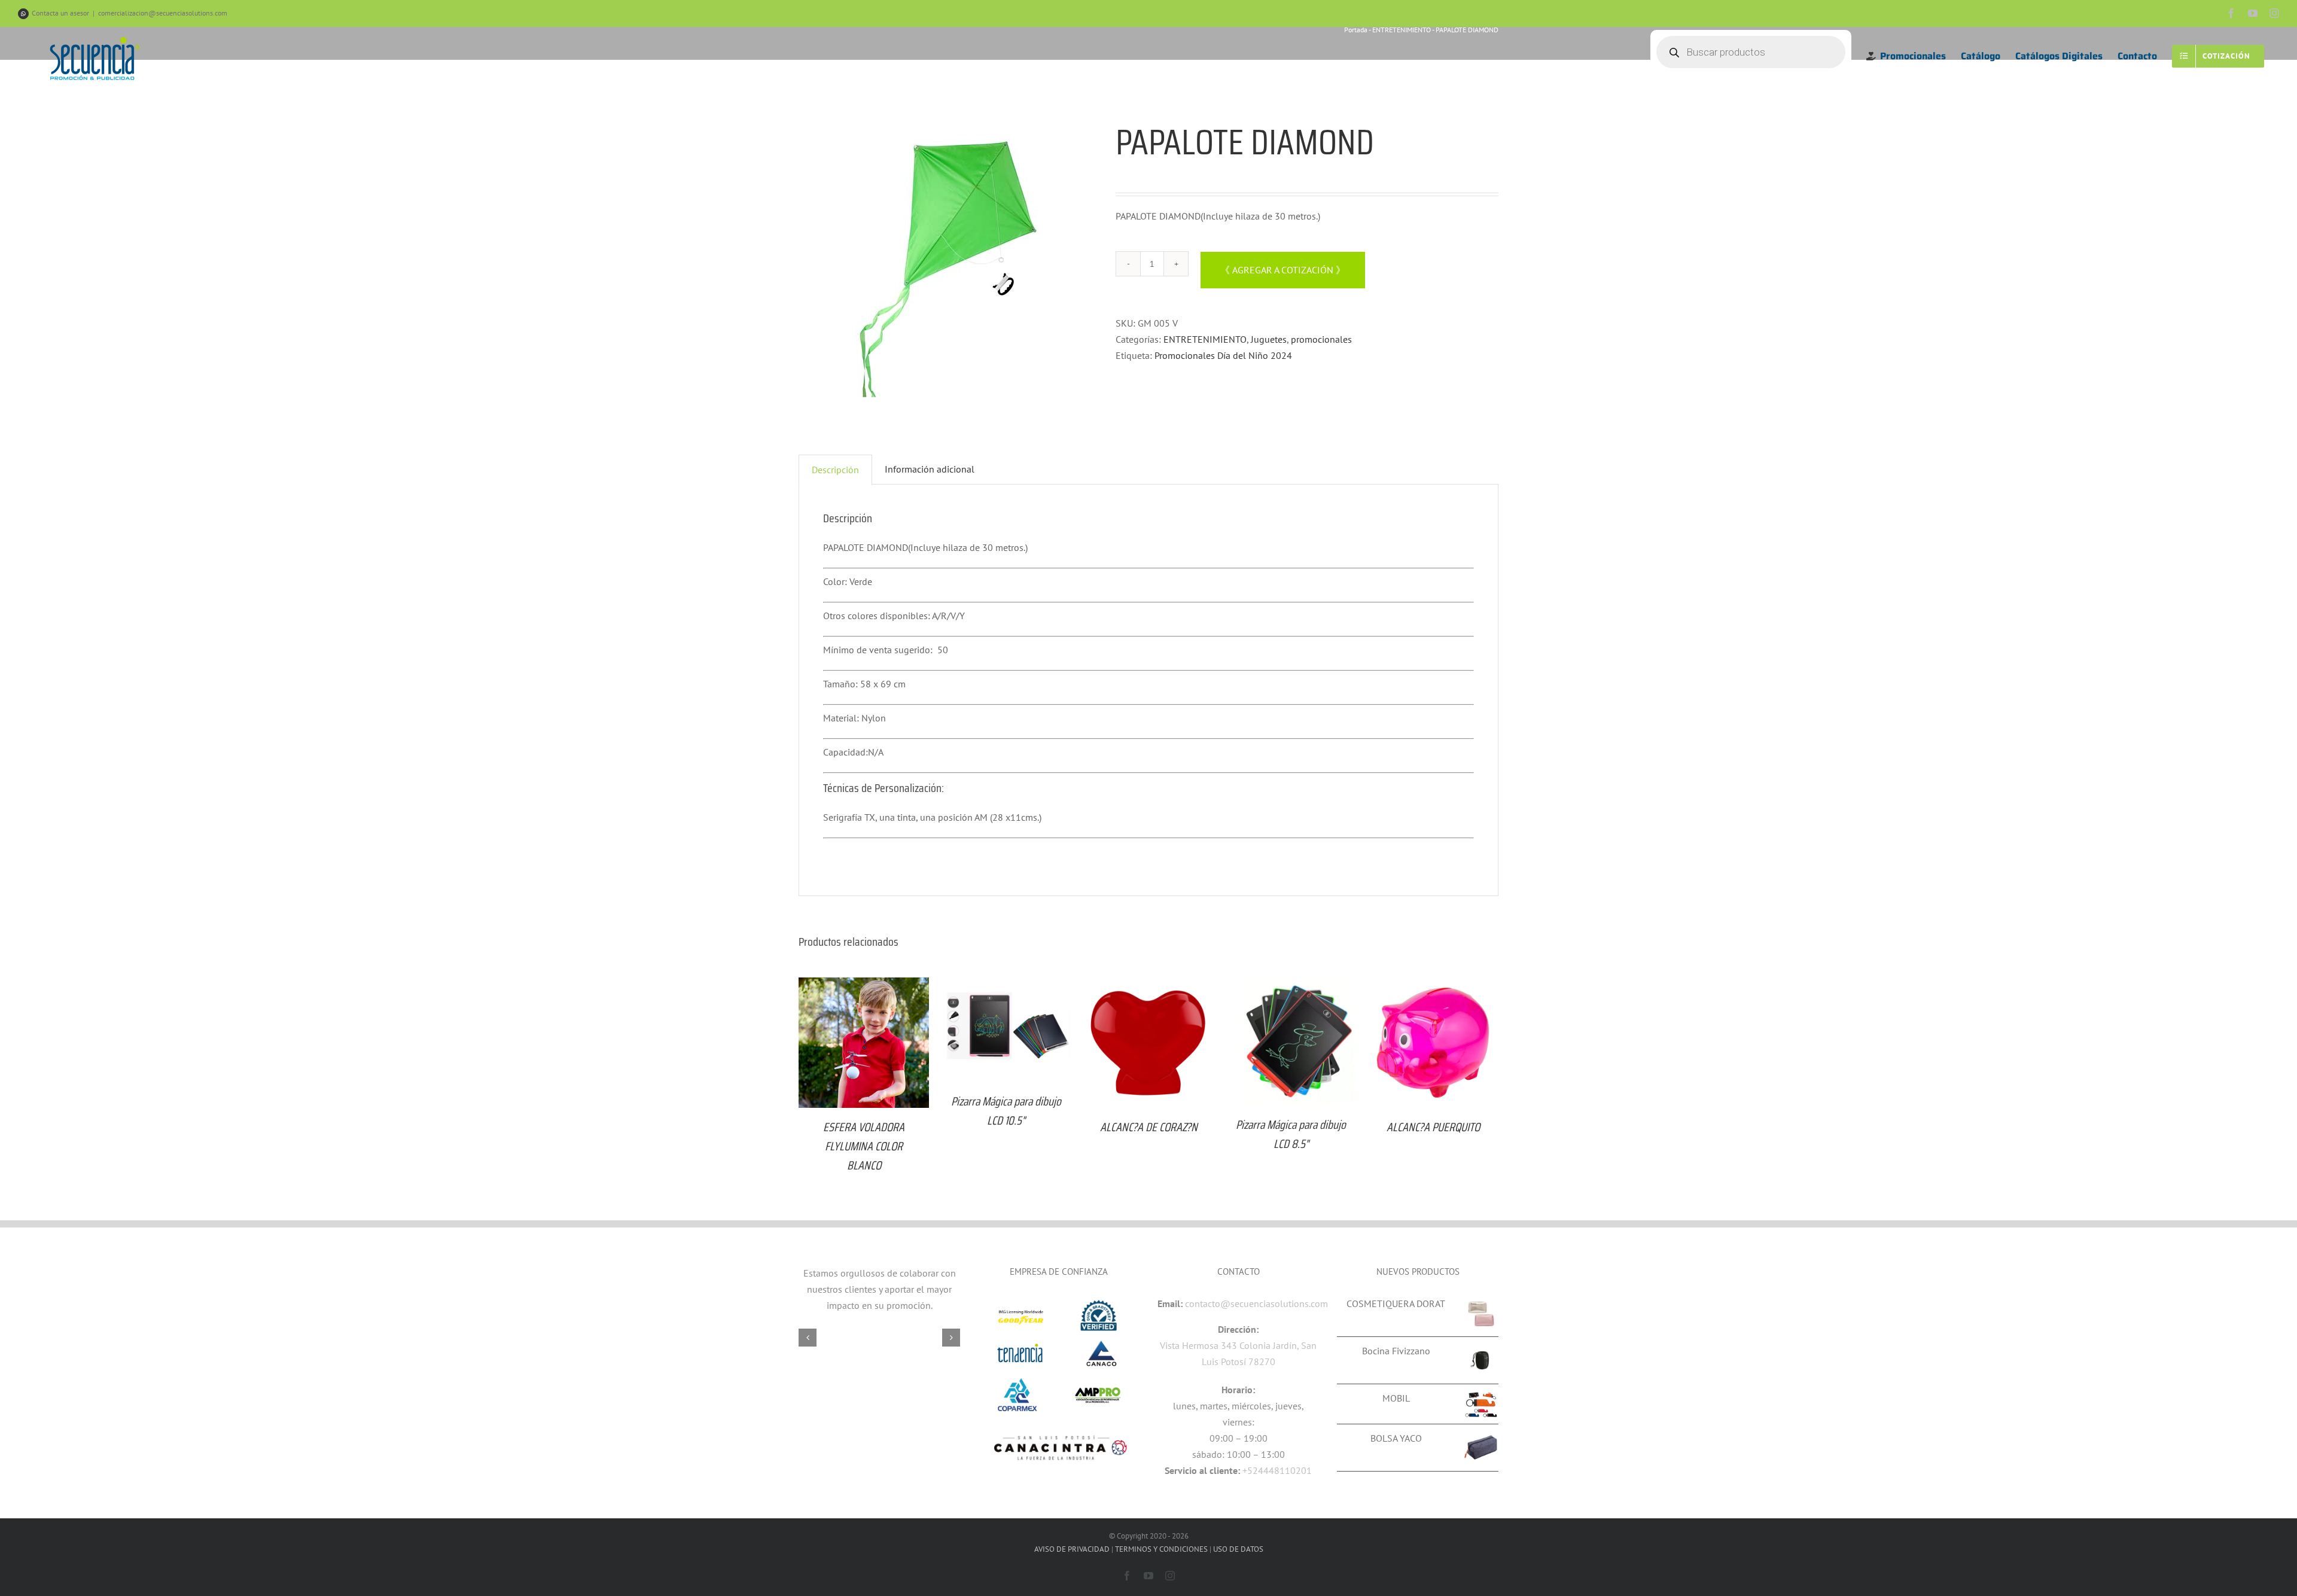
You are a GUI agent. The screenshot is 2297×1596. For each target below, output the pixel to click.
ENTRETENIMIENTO (1205, 339)
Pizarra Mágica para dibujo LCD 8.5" (1291, 1134)
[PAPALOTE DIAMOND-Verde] (948, 269)
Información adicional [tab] (930, 469)
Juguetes (1269, 339)
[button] (808, 1338)
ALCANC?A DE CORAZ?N (1149, 1127)
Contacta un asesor (60, 13)
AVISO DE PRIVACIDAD (1072, 1549)
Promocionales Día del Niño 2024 (1223, 355)
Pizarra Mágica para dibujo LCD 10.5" (1006, 1111)
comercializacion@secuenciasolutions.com (163, 13)
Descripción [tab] (835, 470)
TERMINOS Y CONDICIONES (1161, 1549)
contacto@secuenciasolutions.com (1256, 1303)
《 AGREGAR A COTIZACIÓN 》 (1283, 270)
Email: (1170, 1303)
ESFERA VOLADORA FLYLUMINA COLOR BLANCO (864, 1146)
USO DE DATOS (1238, 1549)
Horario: (1238, 1390)
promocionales (1321, 339)
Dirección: (1238, 1329)
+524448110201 (1277, 1470)
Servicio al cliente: (1202, 1470)
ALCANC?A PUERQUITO (1433, 1127)
